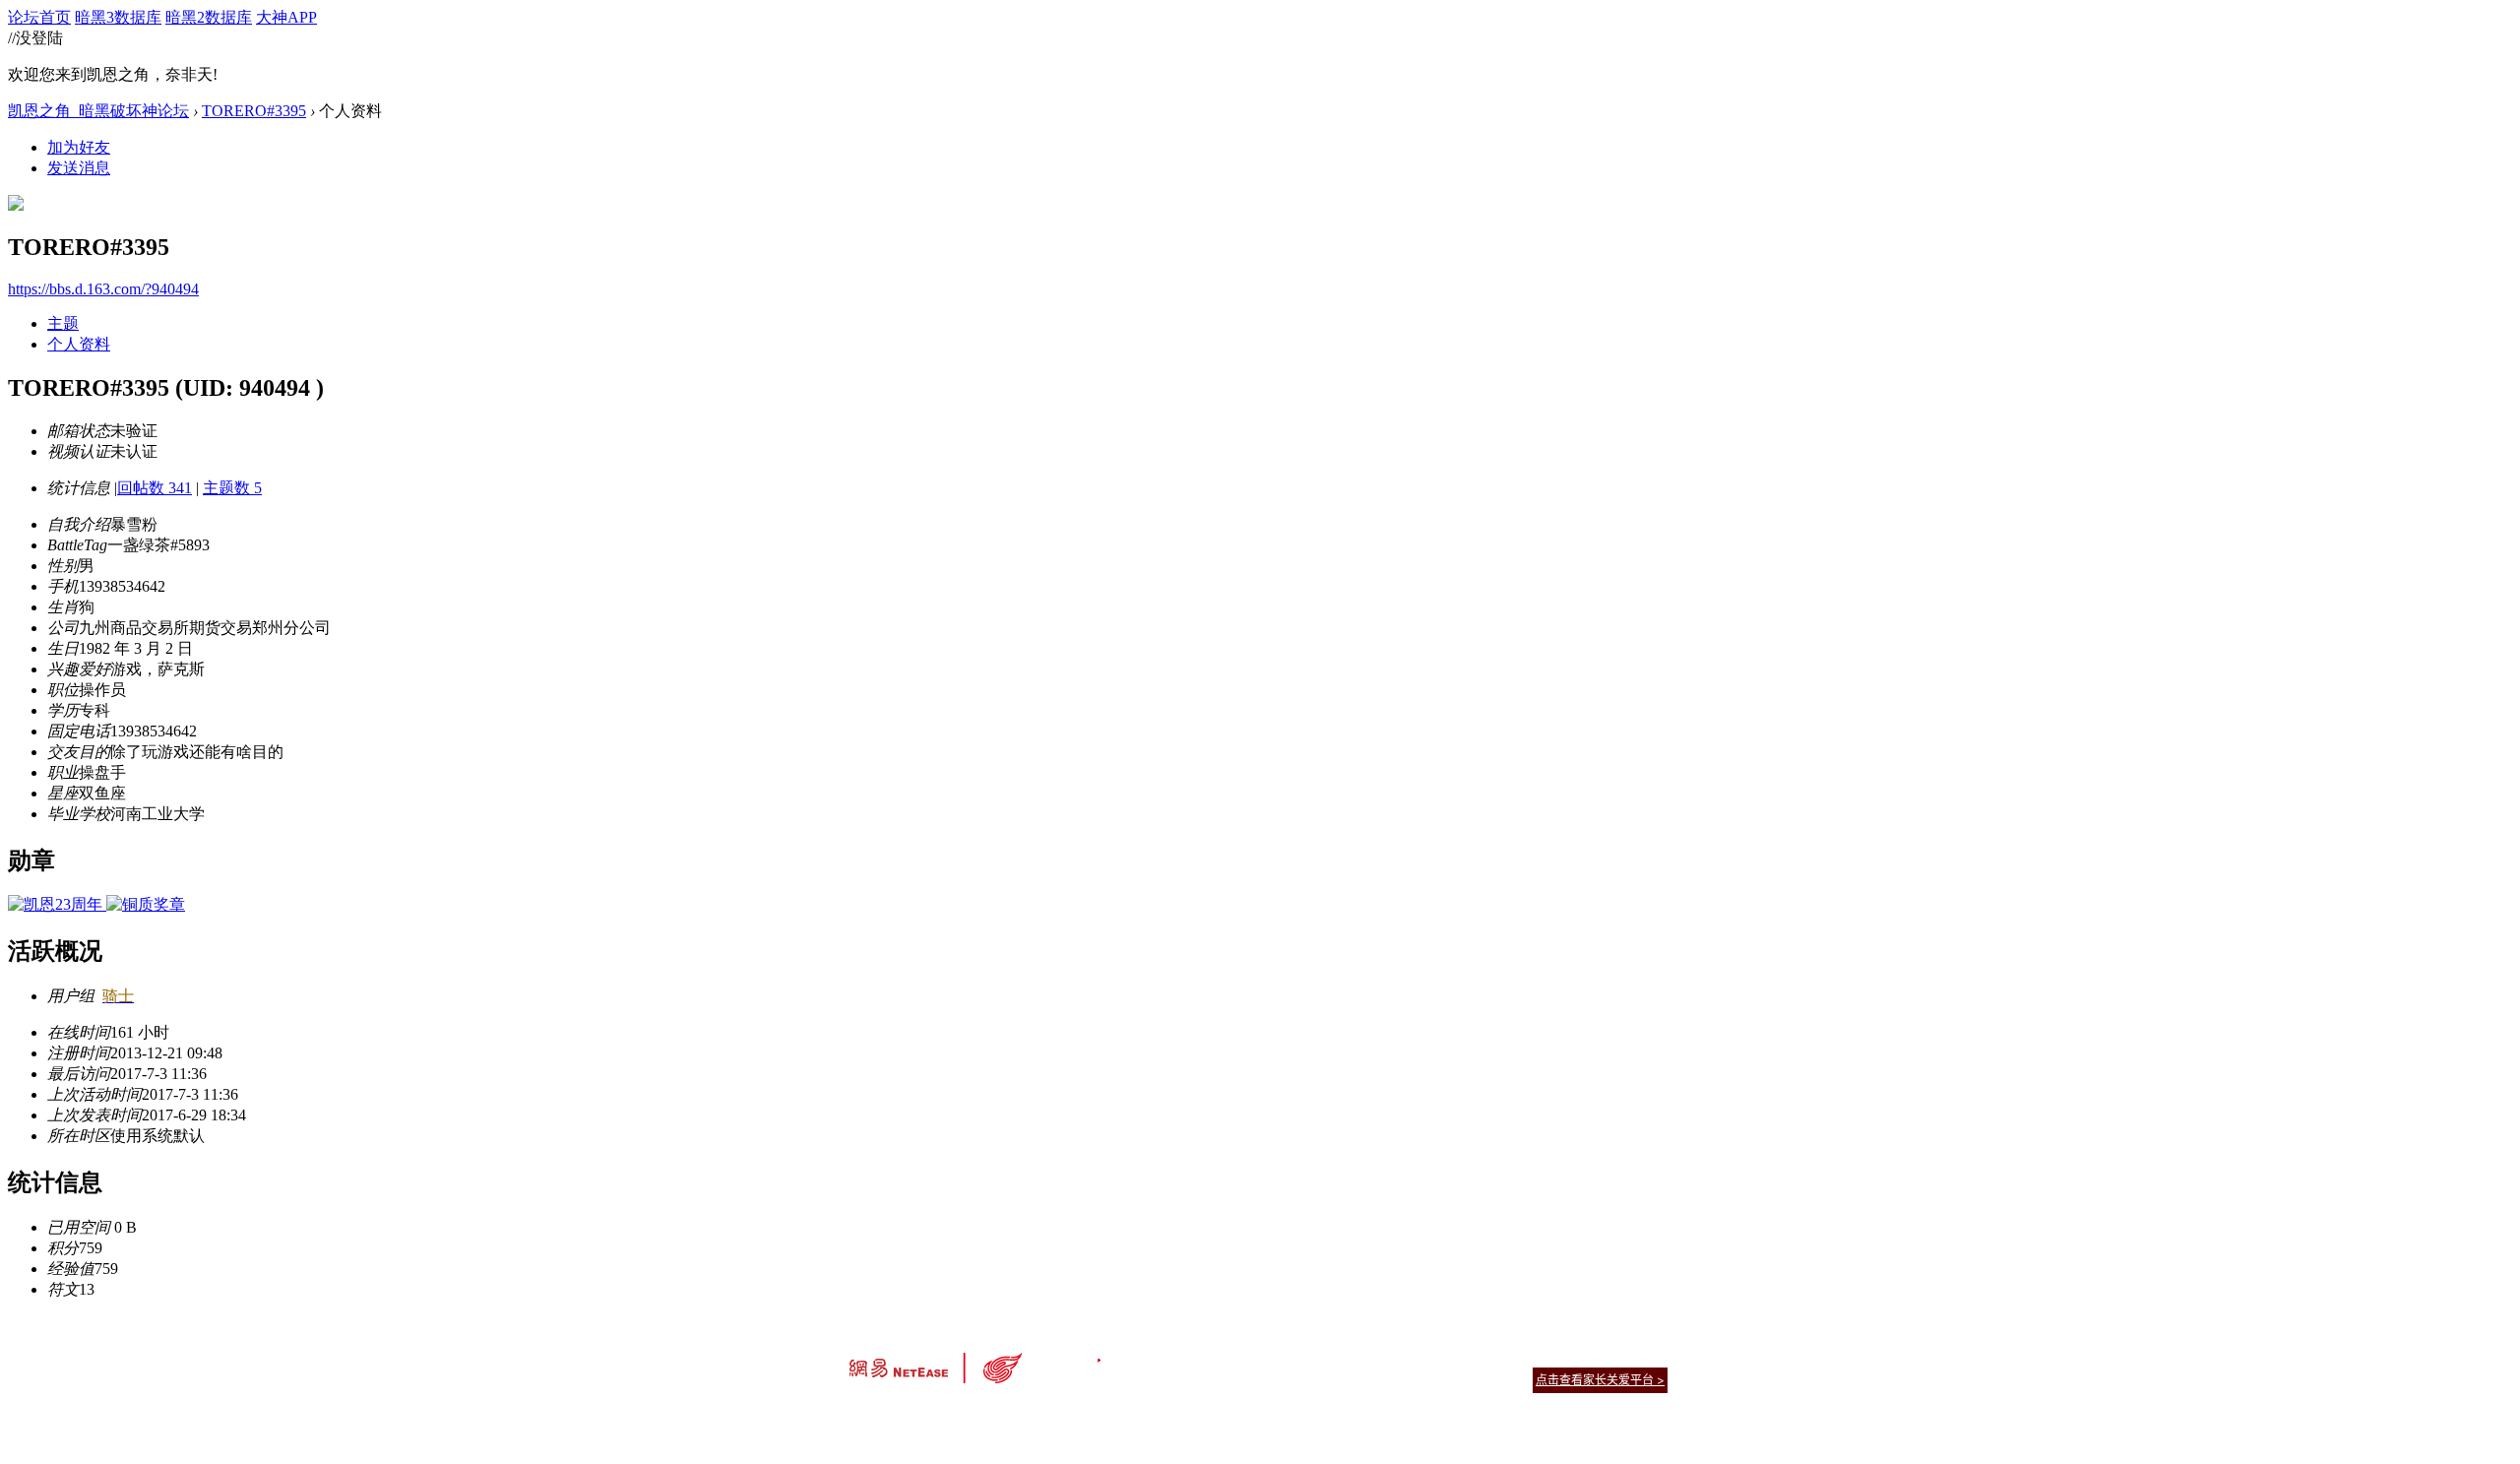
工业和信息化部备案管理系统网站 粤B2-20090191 (1123, 1414)
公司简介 (1171, 1355)
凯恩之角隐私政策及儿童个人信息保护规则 (1380, 1355)
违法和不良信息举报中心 (914, 1414)
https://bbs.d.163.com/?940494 (103, 289)
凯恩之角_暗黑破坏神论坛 (98, 111)
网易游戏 (1526, 1355)
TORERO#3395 (254, 111)
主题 (63, 323)
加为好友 (79, 147)
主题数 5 (232, 488)
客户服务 (1230, 1355)
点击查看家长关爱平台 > (1600, 1380)
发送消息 (79, 168)
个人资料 (79, 344)
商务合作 (1585, 1355)
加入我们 (1644, 1355)
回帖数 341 (155, 488)
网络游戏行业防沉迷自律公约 (1400, 1379)
